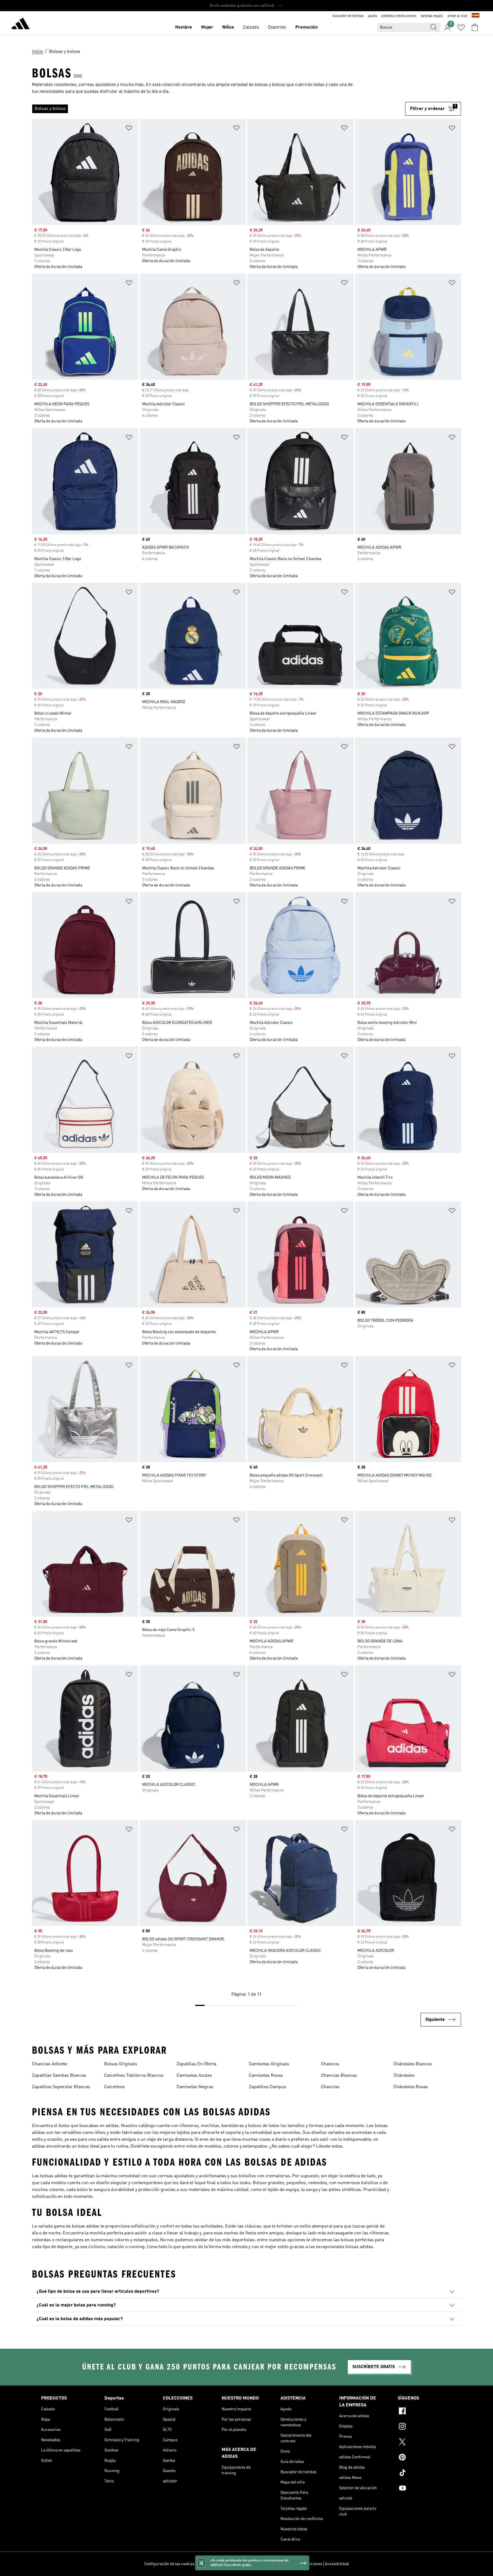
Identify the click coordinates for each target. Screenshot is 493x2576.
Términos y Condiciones (302, 2564)
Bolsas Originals (121, 2064)
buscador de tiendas (348, 16)
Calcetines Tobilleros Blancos (134, 2076)
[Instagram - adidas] (425, 2427)
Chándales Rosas (411, 2087)
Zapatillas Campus (267, 2087)
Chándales (404, 2076)
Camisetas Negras (195, 2087)
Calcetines (115, 2087)
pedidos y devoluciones (399, 16)
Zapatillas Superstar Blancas (61, 2087)
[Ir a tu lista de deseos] (461, 27)
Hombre (184, 27)
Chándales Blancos (413, 2064)
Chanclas (330, 2087)
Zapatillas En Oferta (196, 2064)
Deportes (277, 27)
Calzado (251, 27)
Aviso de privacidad (261, 2564)
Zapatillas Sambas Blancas (59, 2076)
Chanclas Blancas (339, 2076)
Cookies (235, 2564)
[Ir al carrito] (475, 27)
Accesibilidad (337, 2564)
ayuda (372, 16)
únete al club (457, 16)
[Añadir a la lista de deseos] (129, 129)
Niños (228, 27)
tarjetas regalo (432, 16)
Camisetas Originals (269, 2064)
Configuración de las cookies (169, 2564)
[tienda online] (21, 25)
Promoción (307, 27)
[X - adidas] (425, 2443)
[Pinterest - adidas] (425, 2458)
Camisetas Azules (194, 2076)
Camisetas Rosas (266, 2076)
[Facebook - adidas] (425, 2412)
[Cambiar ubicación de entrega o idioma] (476, 16)
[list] (219, 109)
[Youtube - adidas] (425, 2489)
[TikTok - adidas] (425, 2473)
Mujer (207, 27)
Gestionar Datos (211, 2564)
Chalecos (330, 2064)
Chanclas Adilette (49, 2064)
